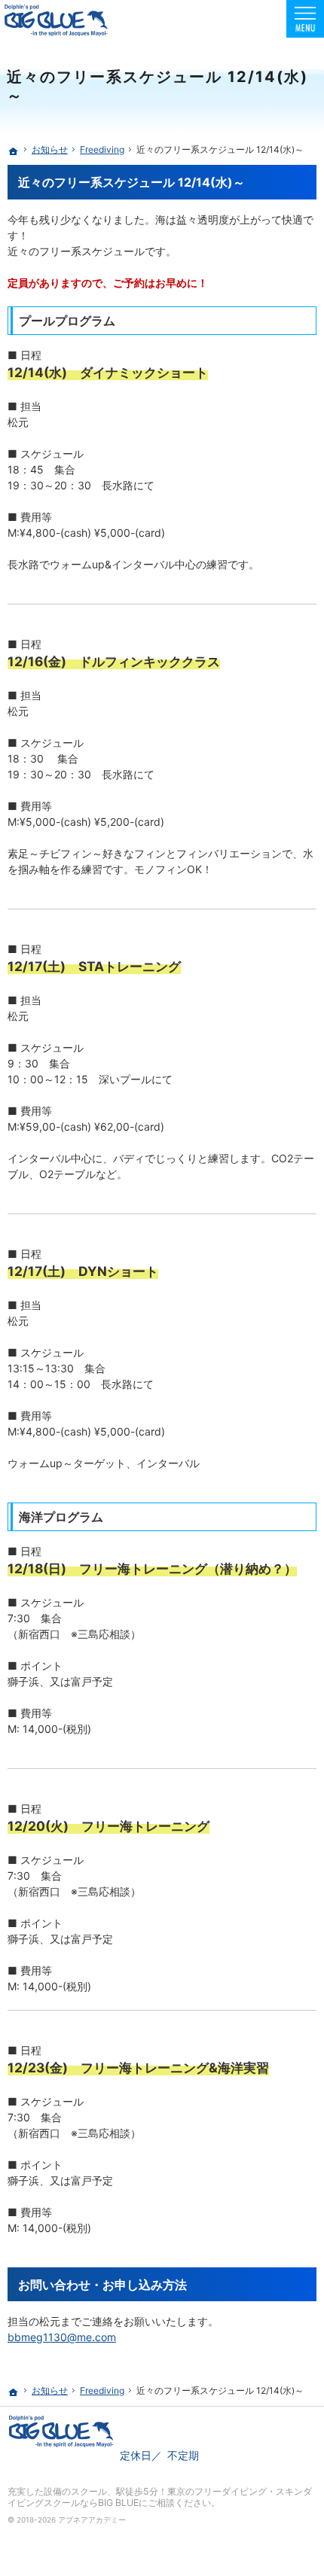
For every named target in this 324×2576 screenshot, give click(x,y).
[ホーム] (14, 151)
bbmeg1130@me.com (62, 2337)
